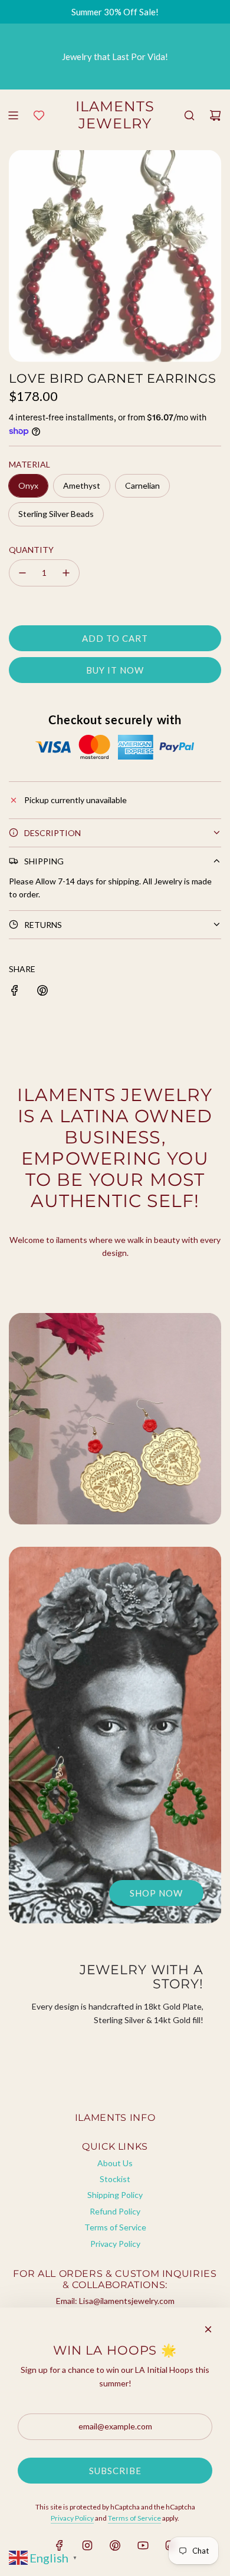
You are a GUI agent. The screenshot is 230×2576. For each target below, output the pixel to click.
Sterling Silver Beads (56, 514)
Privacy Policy (72, 2518)
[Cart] (215, 115)
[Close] (208, 2329)
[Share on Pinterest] (42, 989)
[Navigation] (13, 115)
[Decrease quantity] (22, 573)
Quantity (31, 550)
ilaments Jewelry (115, 115)
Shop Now (156, 1893)
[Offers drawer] (39, 115)
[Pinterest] (115, 2545)
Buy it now (115, 670)
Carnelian (142, 485)
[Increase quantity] (66, 573)
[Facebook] (60, 2545)
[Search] (189, 115)
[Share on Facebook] (15, 989)
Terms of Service (134, 2518)
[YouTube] (143, 2545)
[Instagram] (87, 2545)
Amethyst (82, 485)
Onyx (28, 485)
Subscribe (115, 2471)
